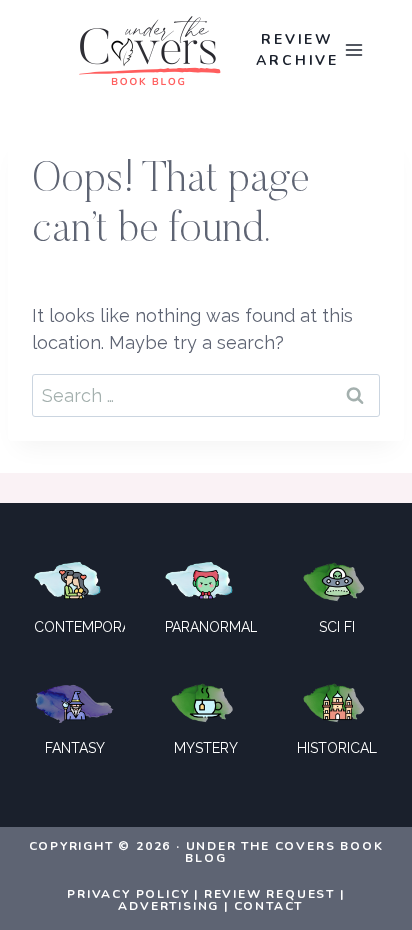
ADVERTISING (168, 906)
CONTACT (269, 906)
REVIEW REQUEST (269, 894)
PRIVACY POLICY (128, 894)
